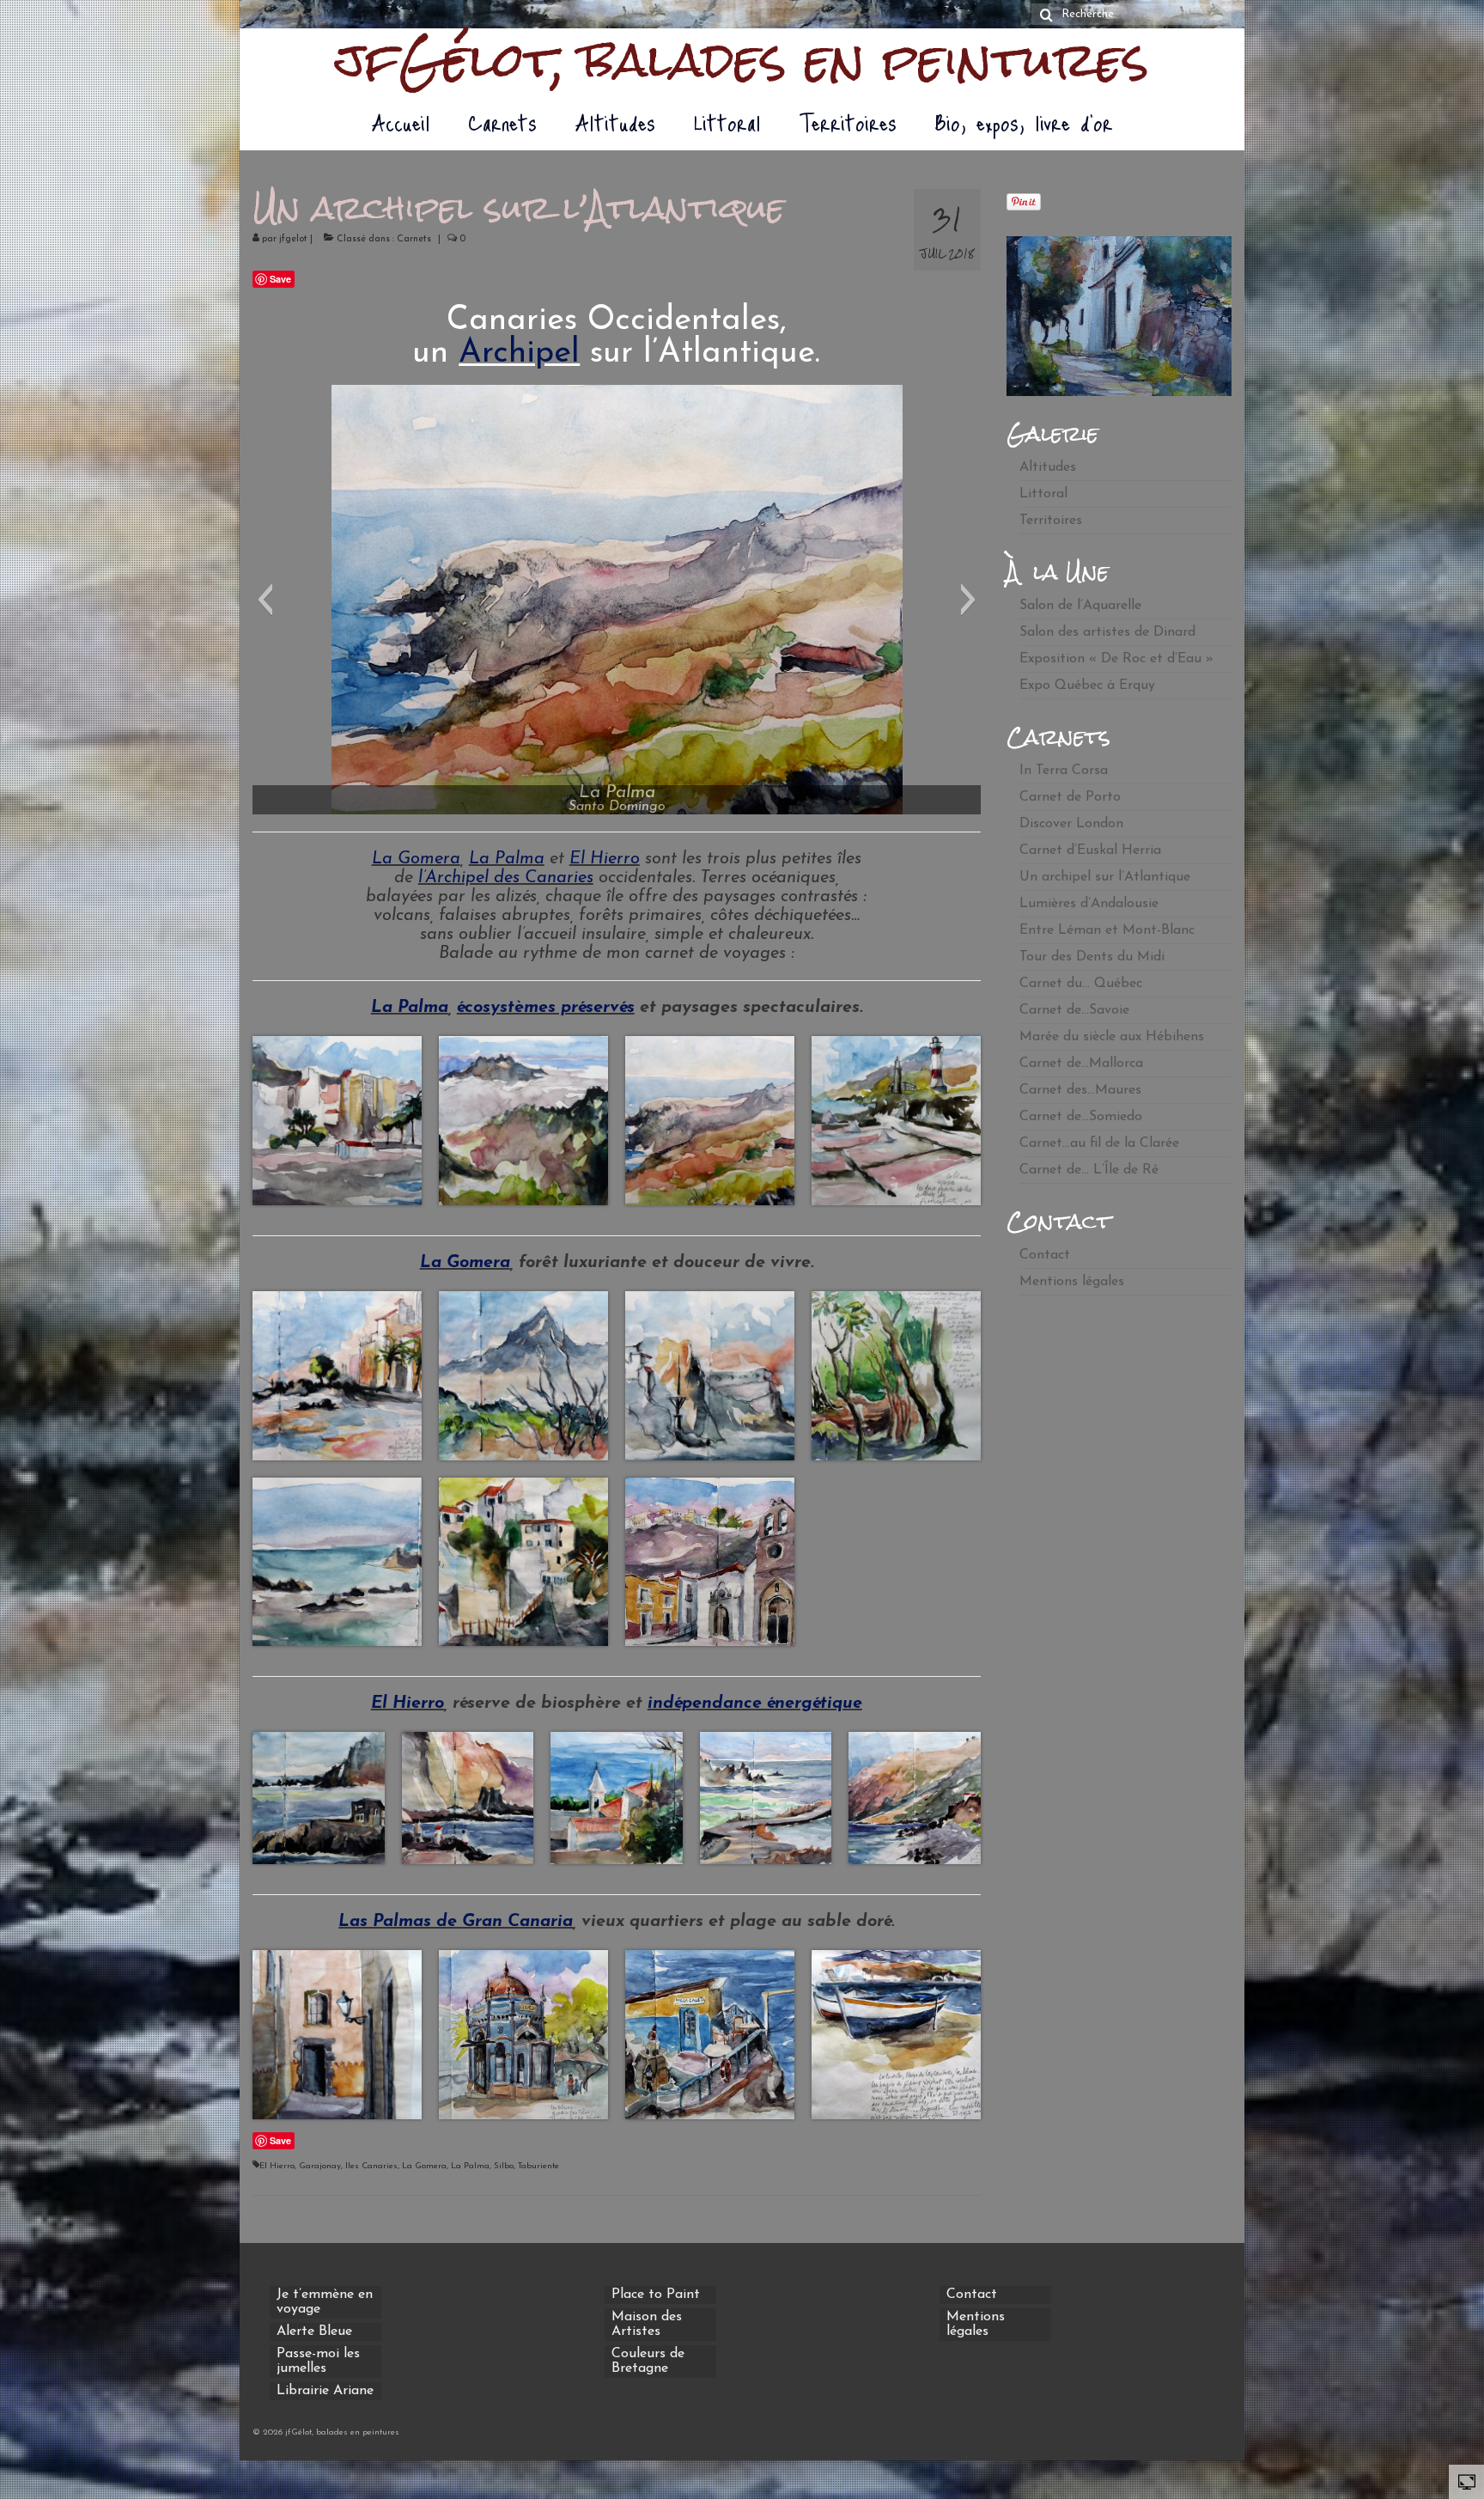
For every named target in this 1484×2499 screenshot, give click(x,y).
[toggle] (1467, 2481)
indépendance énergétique (755, 1704)
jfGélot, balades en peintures (742, 60)
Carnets (414, 239)
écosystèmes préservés (546, 1008)
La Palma (507, 859)
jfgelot (293, 239)
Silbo (504, 2166)
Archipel (519, 354)
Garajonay (320, 2166)
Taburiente (538, 2166)
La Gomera (416, 859)
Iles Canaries (371, 2166)
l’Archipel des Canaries (506, 878)
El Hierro (605, 859)
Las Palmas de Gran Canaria (456, 1922)
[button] (265, 600)
